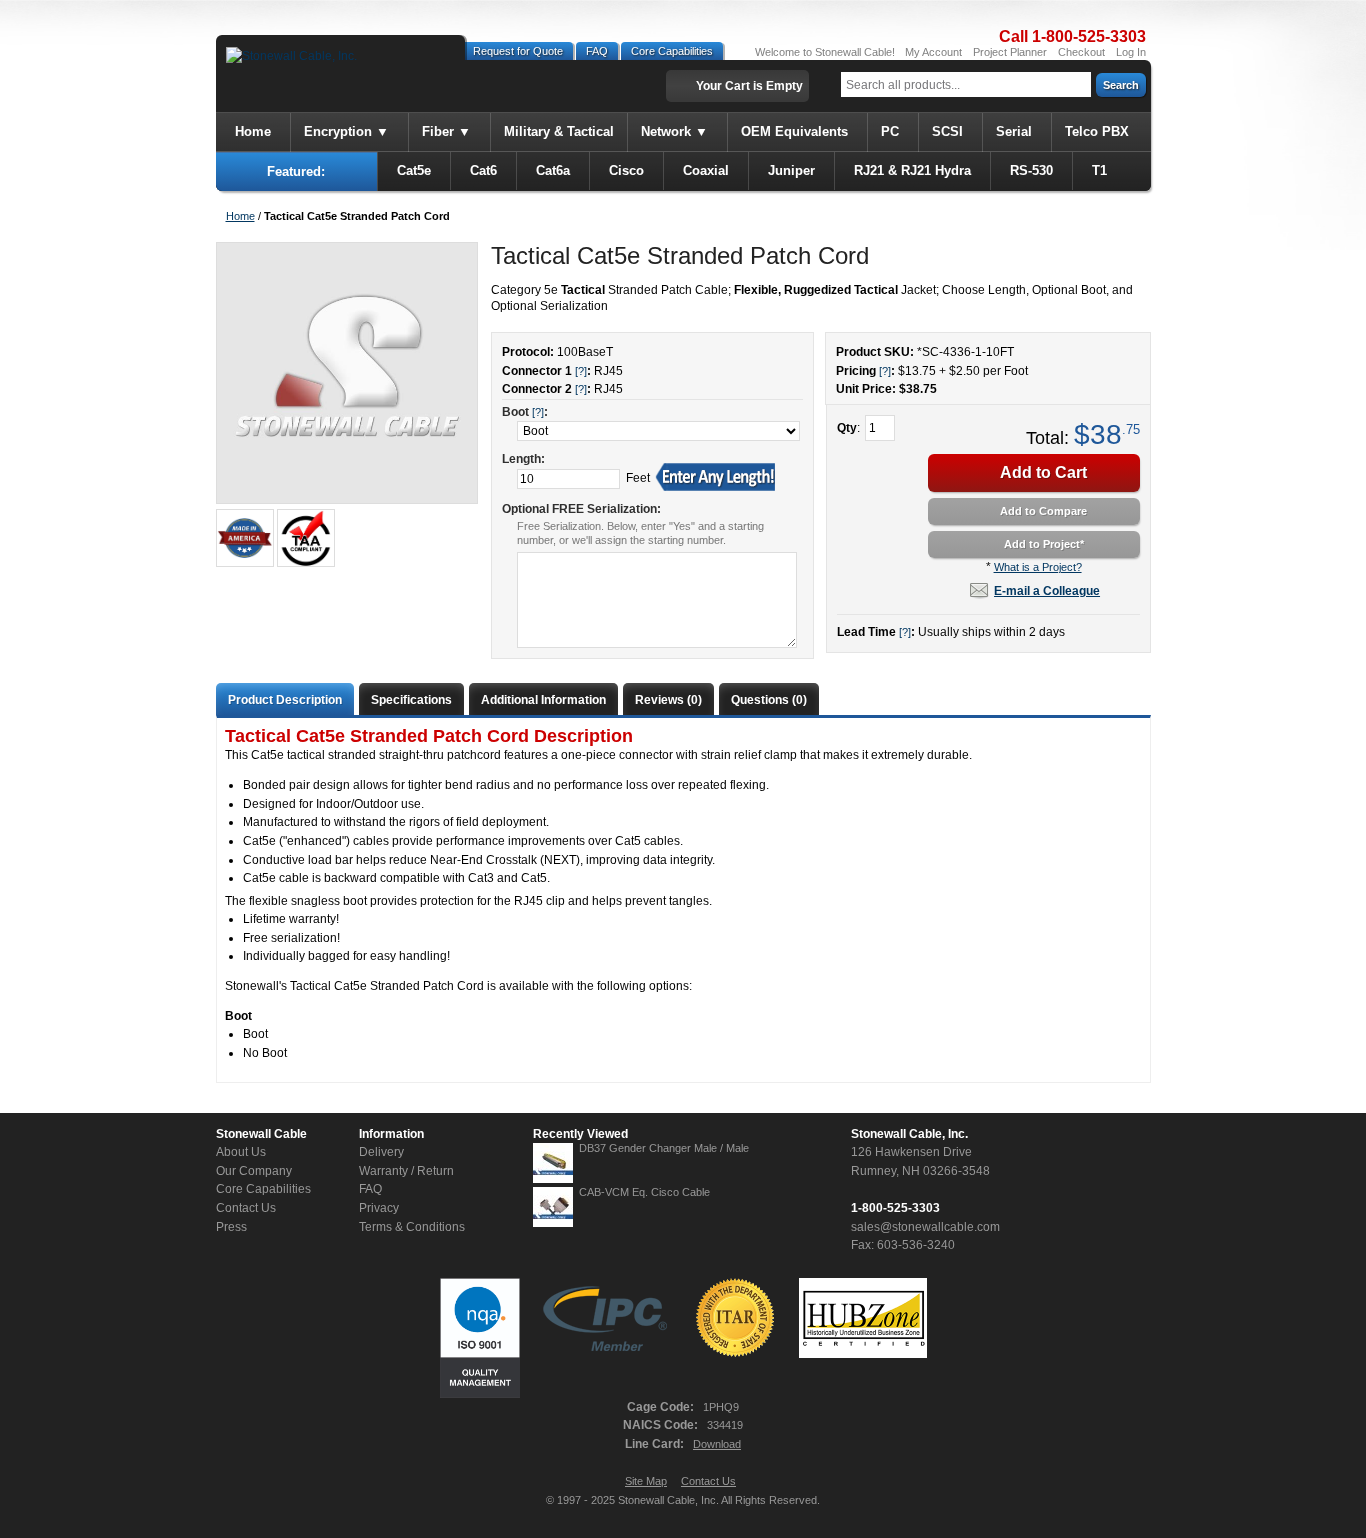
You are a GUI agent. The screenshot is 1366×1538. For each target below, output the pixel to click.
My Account (933, 52)
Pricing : (865, 371)
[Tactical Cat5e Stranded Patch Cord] (346, 373)
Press (231, 1227)
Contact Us (246, 1208)
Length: (523, 459)
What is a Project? (1038, 567)
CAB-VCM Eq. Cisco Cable (644, 1192)
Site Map (646, 1481)
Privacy (379, 1208)
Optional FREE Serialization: (581, 509)
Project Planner (1010, 52)
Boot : (525, 412)
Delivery (381, 1152)
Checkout (1081, 52)
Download (717, 1444)
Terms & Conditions (412, 1227)
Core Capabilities (672, 51)
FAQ (597, 51)
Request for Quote (518, 51)
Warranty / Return (406, 1171)
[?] (885, 371)
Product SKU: (875, 352)
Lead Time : (876, 632)
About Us (241, 1152)
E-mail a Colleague (1047, 591)
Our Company (254, 1171)
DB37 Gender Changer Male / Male (664, 1148)
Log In (1131, 52)
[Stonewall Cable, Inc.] (291, 56)
